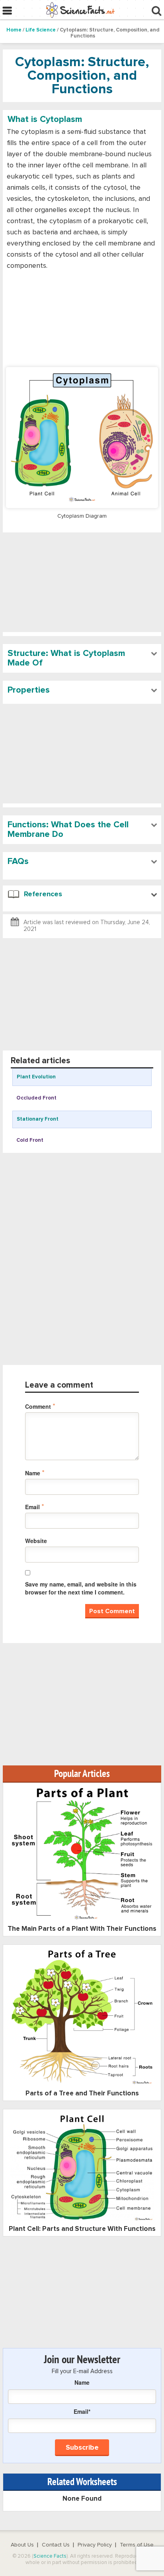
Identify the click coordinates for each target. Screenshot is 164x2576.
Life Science (41, 30)
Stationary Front (38, 1119)
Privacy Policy (95, 2545)
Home (14, 30)
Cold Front (30, 1140)
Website (36, 1541)
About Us (22, 2545)
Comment (40, 1406)
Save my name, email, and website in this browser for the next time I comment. (81, 1588)
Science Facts (50, 2556)
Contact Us (56, 2545)
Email (35, 1507)
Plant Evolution (36, 1077)
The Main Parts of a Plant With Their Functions (82, 1929)
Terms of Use (137, 2545)
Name (35, 1473)
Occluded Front (36, 1098)
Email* (82, 2411)
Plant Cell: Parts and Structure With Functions (82, 2229)
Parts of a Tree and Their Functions (82, 2094)
